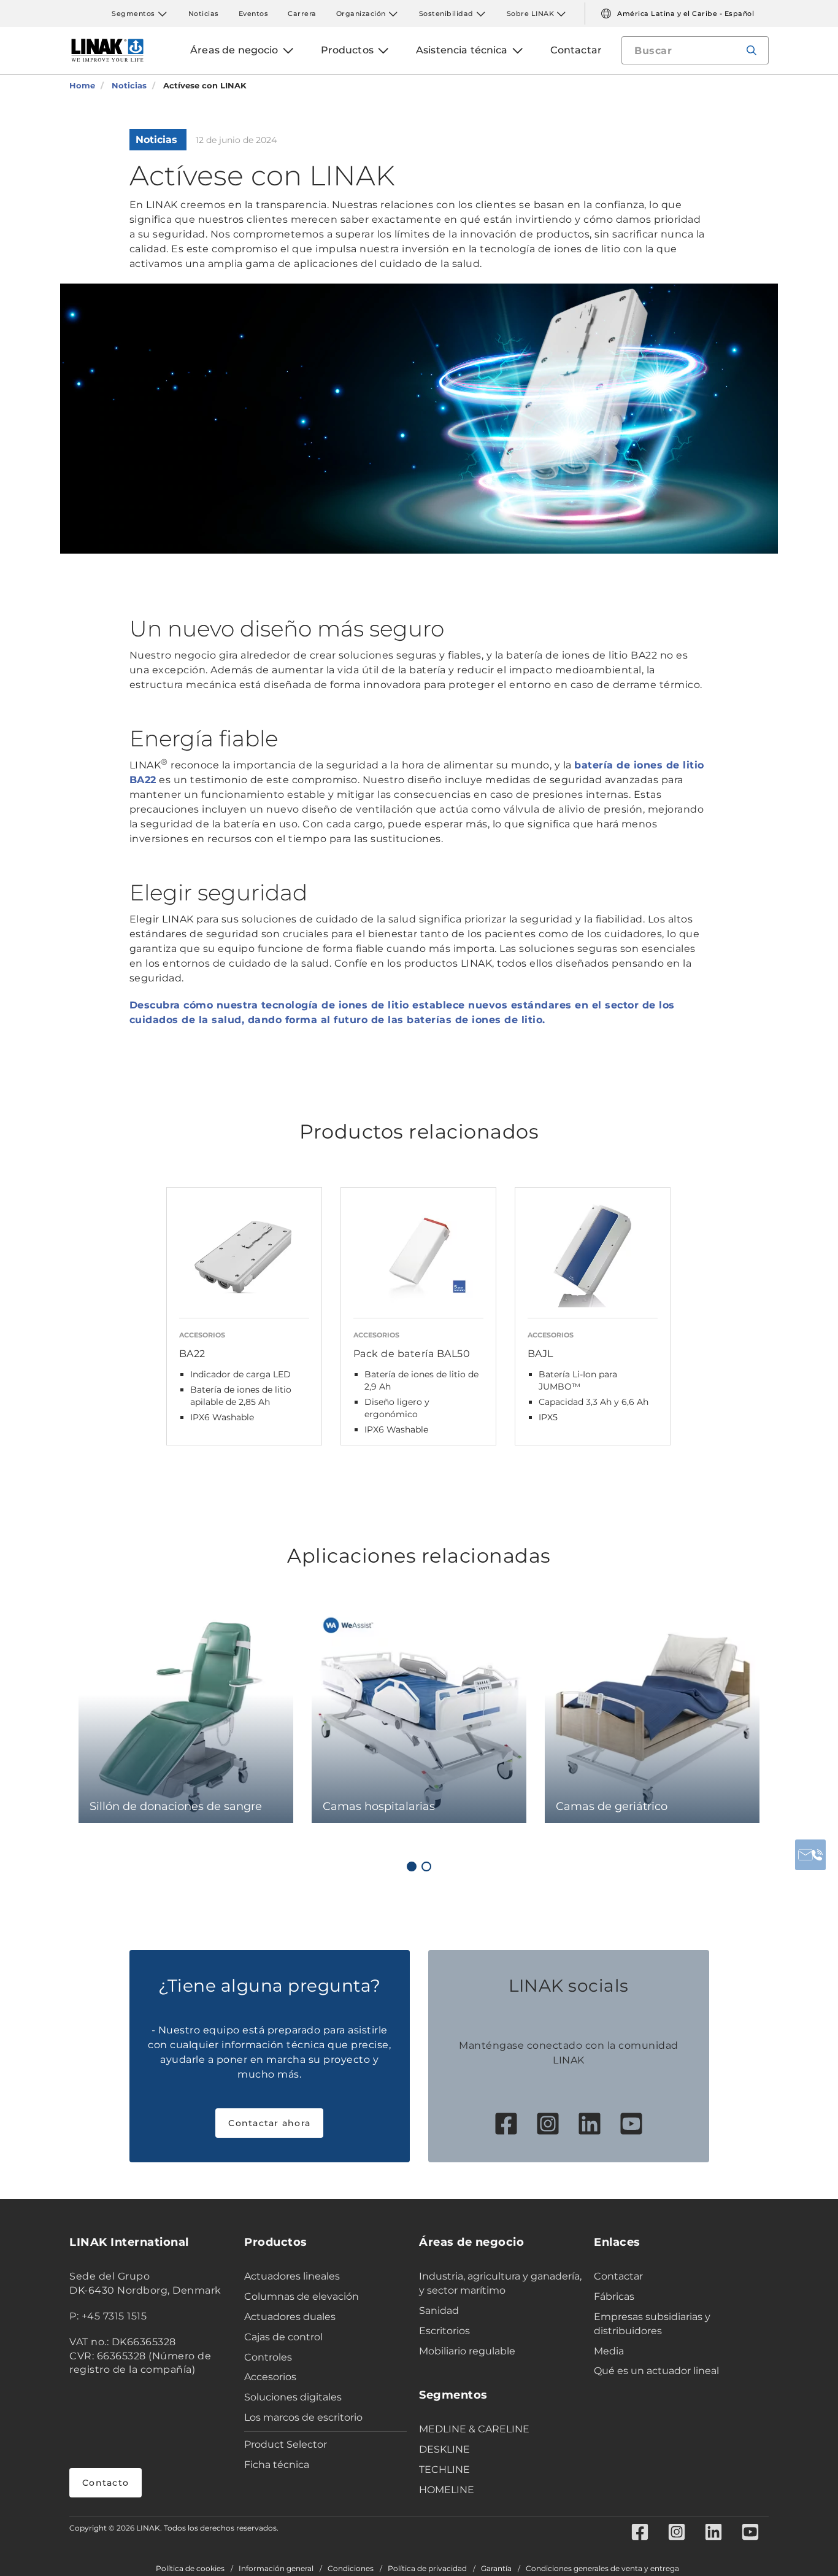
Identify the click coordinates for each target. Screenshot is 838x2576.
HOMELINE (447, 2490)
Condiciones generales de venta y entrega (602, 2569)
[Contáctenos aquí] (810, 1855)
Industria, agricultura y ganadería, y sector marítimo (500, 2283)
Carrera (302, 14)
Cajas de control (283, 2337)
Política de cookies (190, 2569)
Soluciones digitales (293, 2397)
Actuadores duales (290, 2317)
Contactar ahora (269, 2123)
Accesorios (270, 2377)
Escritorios (444, 2331)
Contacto (106, 2483)
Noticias (204, 14)
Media (609, 2351)
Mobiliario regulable (467, 2351)
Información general (276, 2569)
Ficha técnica (277, 2465)
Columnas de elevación (302, 2296)
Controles (268, 2357)
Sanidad (439, 2311)
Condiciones (351, 2569)
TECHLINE (444, 2470)
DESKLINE (444, 2449)
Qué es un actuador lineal (656, 2371)
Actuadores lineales (292, 2276)
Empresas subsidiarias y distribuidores (652, 2324)
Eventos (254, 14)
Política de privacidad (427, 2569)
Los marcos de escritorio (303, 2417)
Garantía (496, 2569)
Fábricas (614, 2296)
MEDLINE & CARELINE (474, 2429)
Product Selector (286, 2444)
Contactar (618, 2276)
